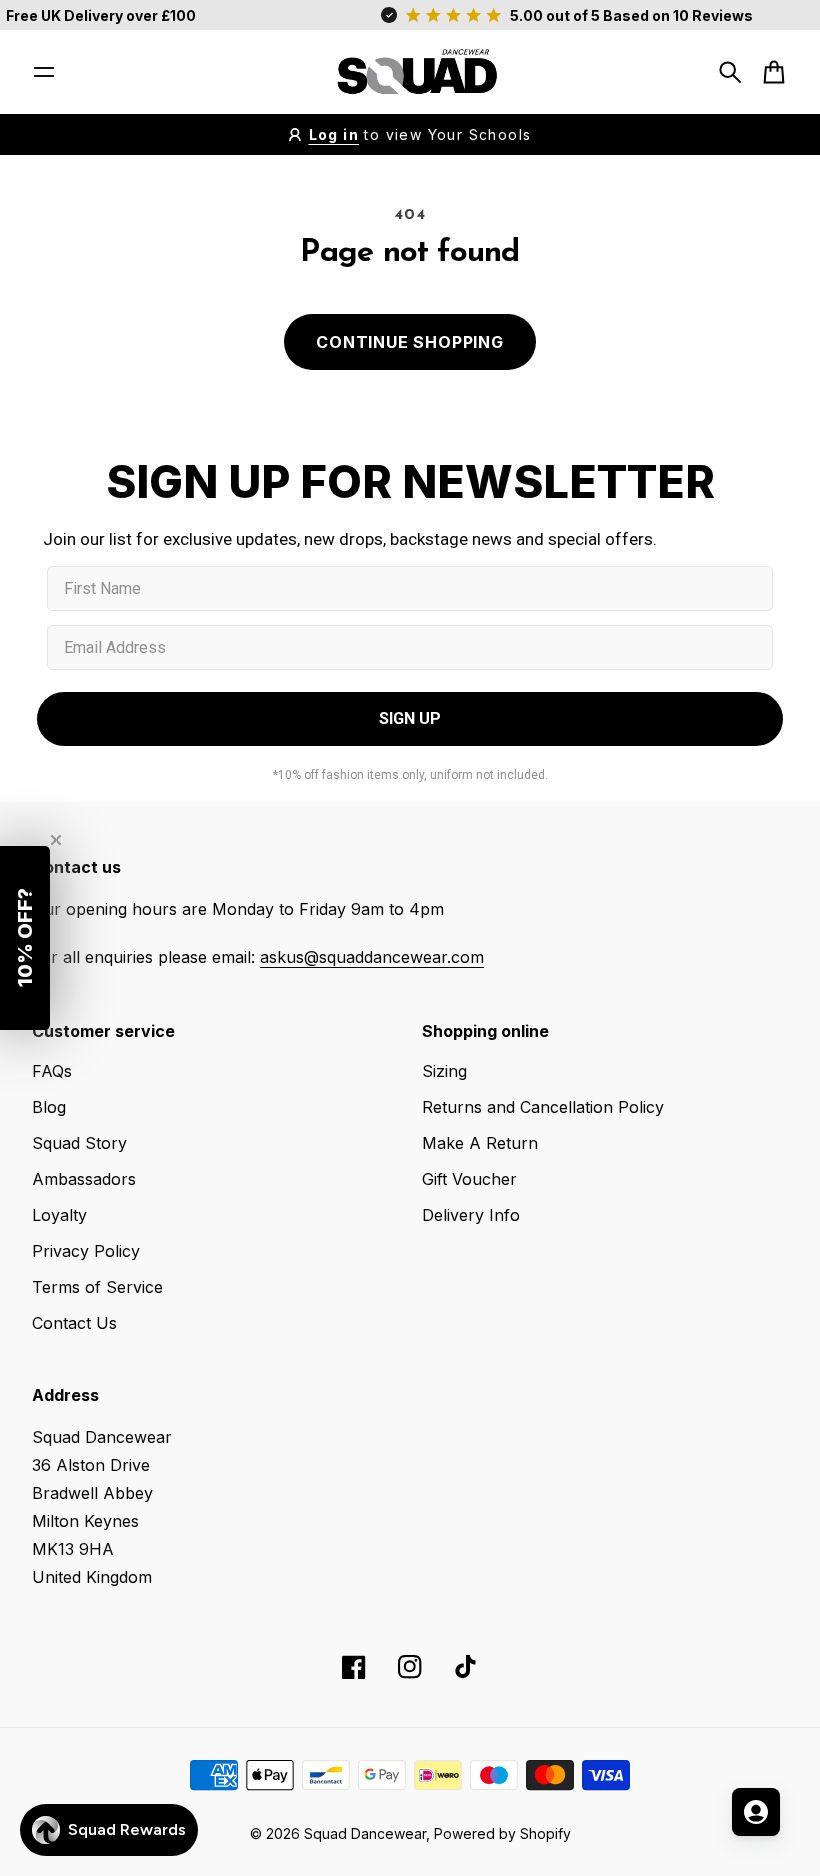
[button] (25, 938)
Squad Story (79, 1143)
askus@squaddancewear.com (372, 957)
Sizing (444, 1071)
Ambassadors (84, 1179)
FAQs (52, 1071)
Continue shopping (410, 342)
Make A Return (480, 1143)
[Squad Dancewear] (410, 72)
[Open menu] (44, 72)
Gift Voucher (469, 1179)
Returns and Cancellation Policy (543, 1107)
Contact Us (74, 1323)
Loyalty (59, 1215)
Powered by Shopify (502, 1833)
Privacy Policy (86, 1251)
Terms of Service (97, 1287)
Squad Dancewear (365, 1833)
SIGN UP (410, 718)
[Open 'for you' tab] (756, 1812)
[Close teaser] (56, 840)
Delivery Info (471, 1215)
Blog (49, 1107)
